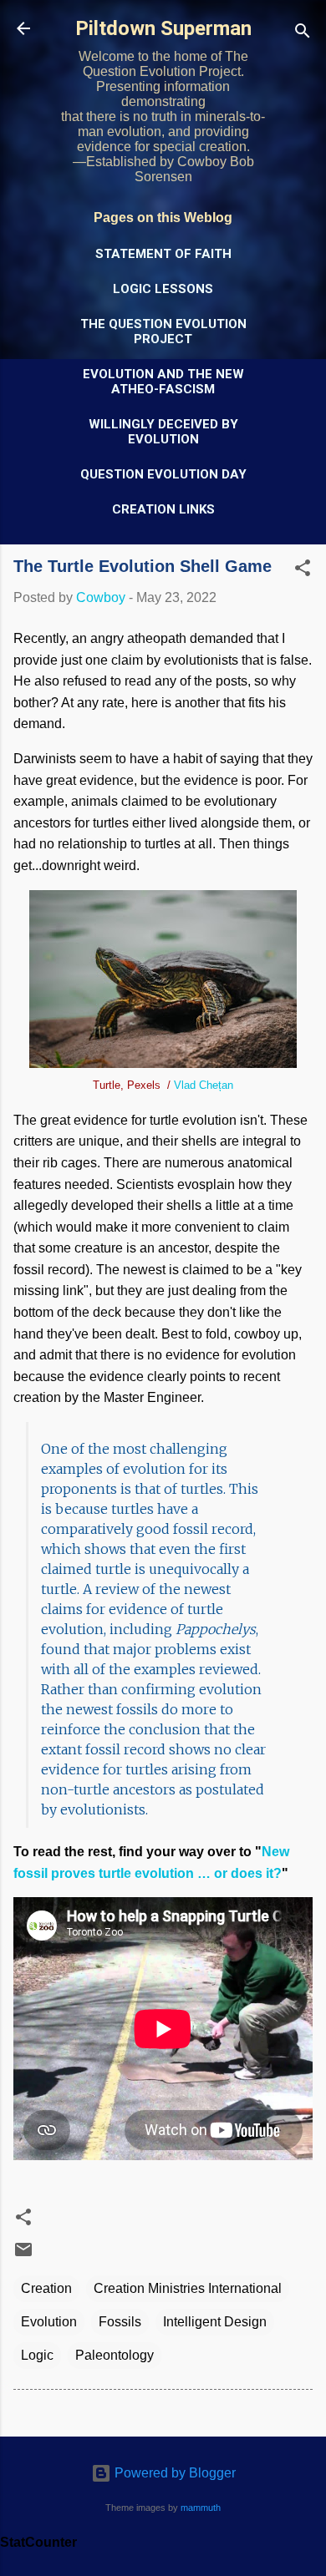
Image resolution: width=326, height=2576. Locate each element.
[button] (303, 571)
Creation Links (163, 509)
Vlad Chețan (204, 1085)
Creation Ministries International (188, 2288)
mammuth (201, 2508)
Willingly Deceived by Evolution (163, 432)
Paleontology (115, 2355)
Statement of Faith (163, 254)
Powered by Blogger (173, 2473)
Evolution (49, 2322)
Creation (46, 2288)
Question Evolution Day (163, 474)
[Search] (303, 34)
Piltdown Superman (163, 28)
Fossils (120, 2322)
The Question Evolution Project (163, 331)
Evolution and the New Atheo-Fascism (163, 382)
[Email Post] (23, 2255)
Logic (37, 2355)
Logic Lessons (163, 289)
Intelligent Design (215, 2322)
